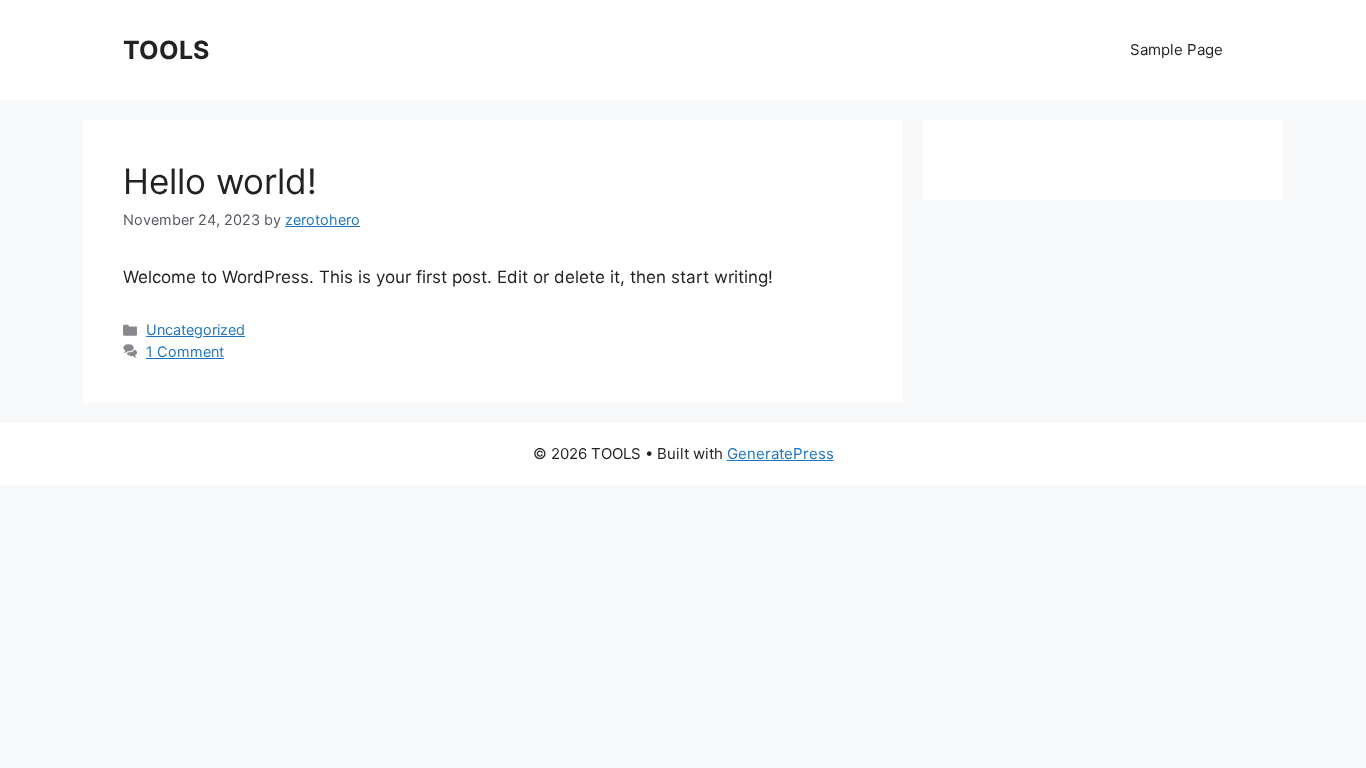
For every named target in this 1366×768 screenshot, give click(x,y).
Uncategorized (195, 329)
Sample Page (1176, 49)
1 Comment (185, 351)
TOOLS (166, 50)
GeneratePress (780, 453)
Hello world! (220, 181)
